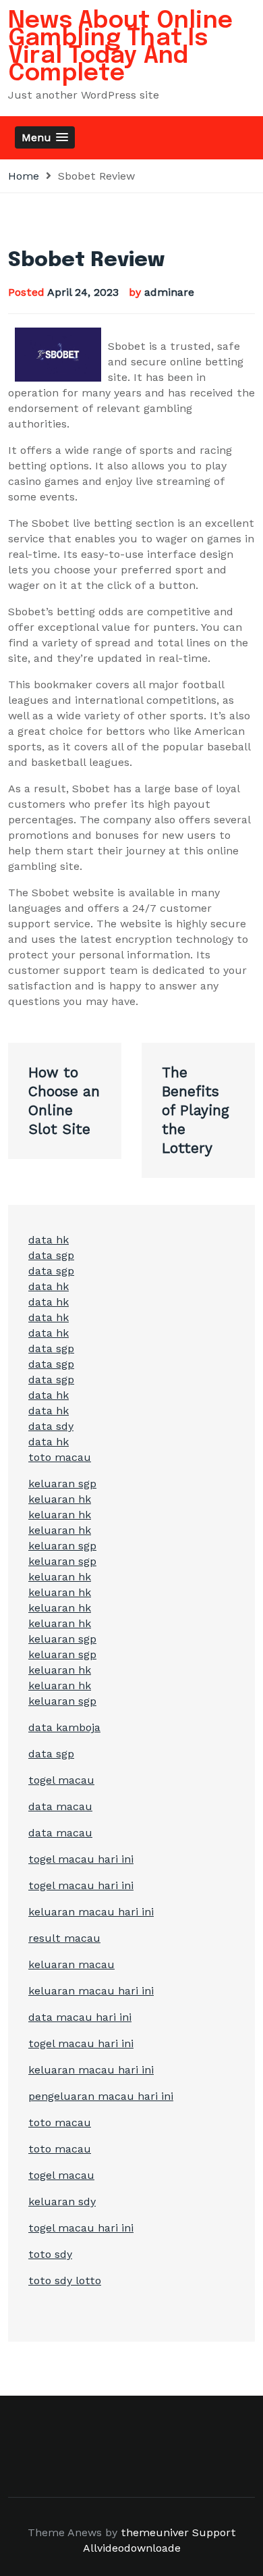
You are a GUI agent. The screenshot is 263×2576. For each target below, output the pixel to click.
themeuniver (155, 2532)
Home (24, 176)
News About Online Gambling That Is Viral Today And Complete (120, 47)
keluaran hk (60, 1499)
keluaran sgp (62, 1484)
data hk (49, 1240)
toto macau (60, 1457)
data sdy (51, 1426)
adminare (169, 292)
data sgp (51, 1255)
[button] (45, 137)
